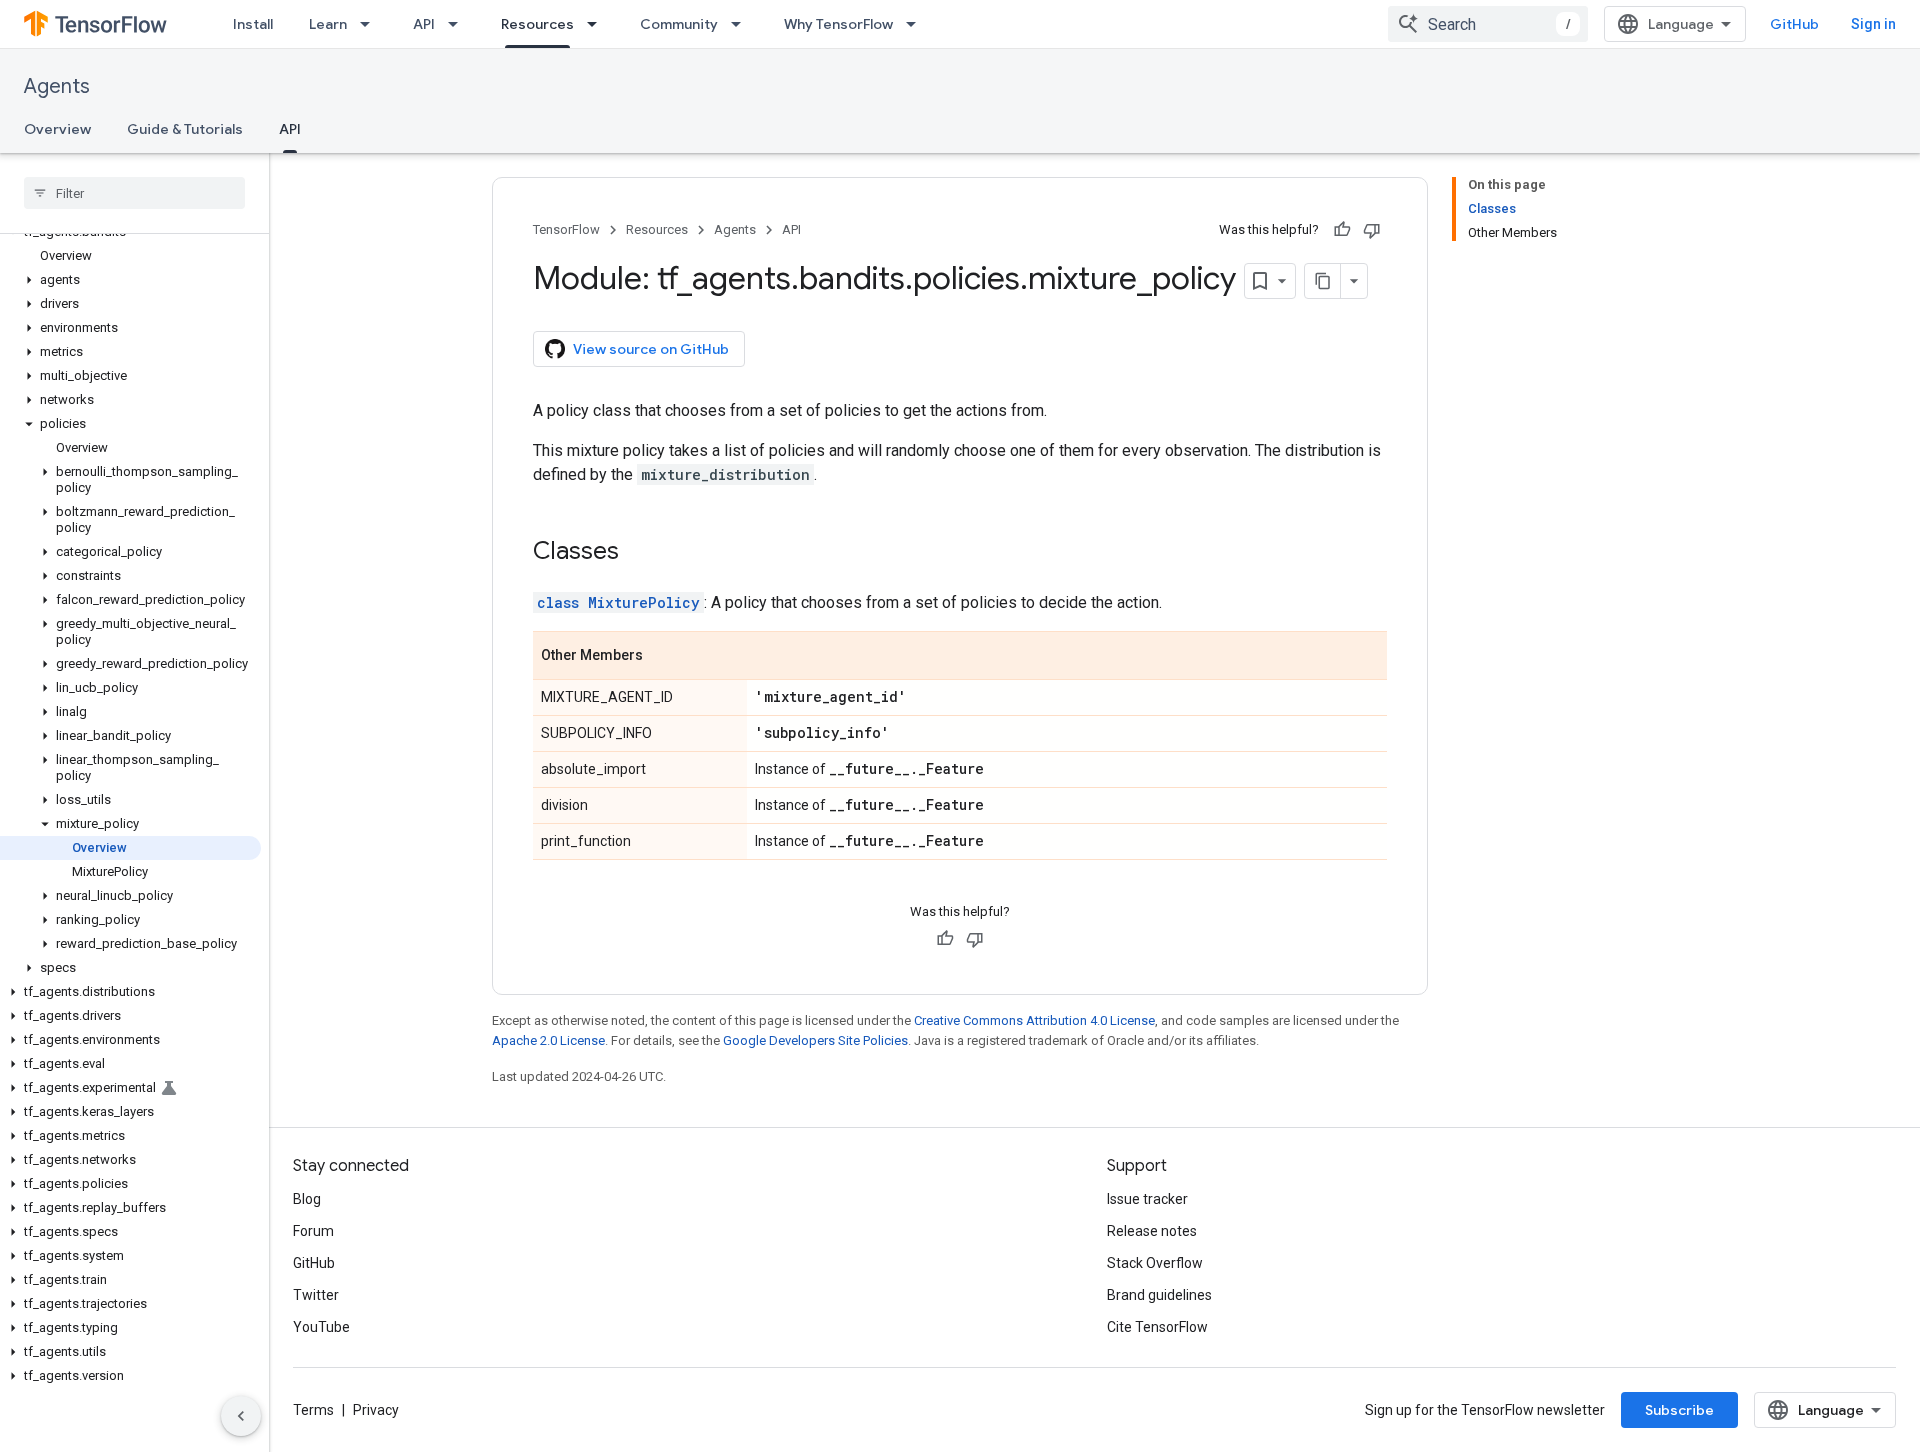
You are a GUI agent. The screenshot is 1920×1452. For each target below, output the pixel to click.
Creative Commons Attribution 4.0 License (1034, 1020)
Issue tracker (1147, 1199)
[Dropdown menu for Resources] (598, 24)
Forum (313, 1231)
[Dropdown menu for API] (459, 24)
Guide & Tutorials (185, 129)
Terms (313, 1410)
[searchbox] (134, 193)
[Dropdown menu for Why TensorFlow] (917, 24)
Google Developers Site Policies (815, 1040)
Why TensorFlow (838, 24)
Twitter (316, 1295)
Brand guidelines (1159, 1295)
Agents (57, 86)
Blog (307, 1199)
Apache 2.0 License (548, 1040)
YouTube (321, 1327)
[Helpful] (1342, 230)
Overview (57, 129)
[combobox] (1488, 24)
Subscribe (1679, 1410)
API (424, 24)
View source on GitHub (651, 349)
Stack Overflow (1155, 1263)
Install (253, 24)
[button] (130, 280)
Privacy (376, 1410)
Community (679, 24)
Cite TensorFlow (1157, 1327)
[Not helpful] (1372, 230)
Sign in (1873, 24)
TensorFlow (566, 229)
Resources (537, 24)
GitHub (1794, 24)
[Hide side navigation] (241, 1416)
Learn (328, 24)
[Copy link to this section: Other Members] (663, 657)
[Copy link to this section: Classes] (639, 553)
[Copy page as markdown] (1323, 281)
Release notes (1152, 1231)
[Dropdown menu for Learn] (371, 24)
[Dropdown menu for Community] (742, 24)
